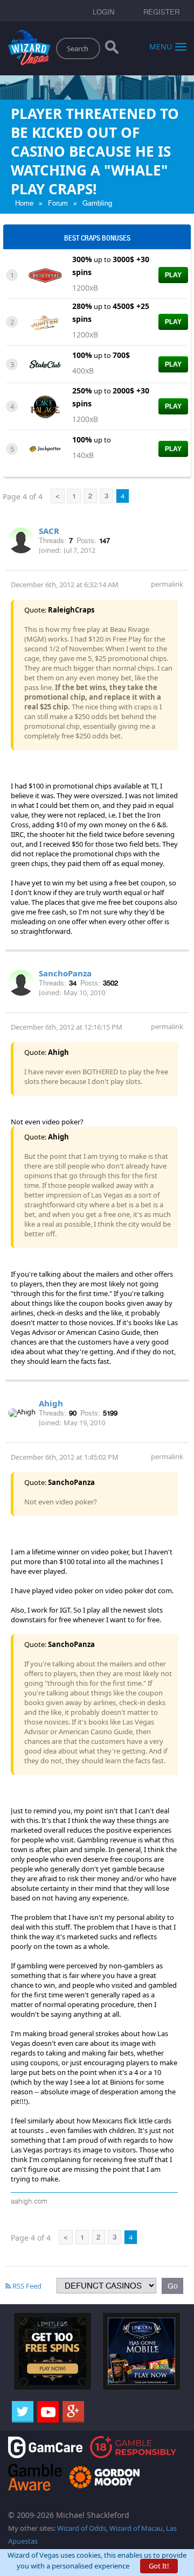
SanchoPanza (65, 973)
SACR (49, 531)
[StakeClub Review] (45, 363)
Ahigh (51, 1403)
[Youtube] (48, 2412)
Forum (58, 203)
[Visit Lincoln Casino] (141, 2350)
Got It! (159, 2566)
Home (24, 203)
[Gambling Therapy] (105, 2476)
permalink (167, 584)
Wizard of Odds (82, 2528)
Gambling (97, 203)
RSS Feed (26, 2286)
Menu (161, 46)
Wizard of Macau (136, 2528)
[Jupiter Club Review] (45, 321)
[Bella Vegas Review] (45, 275)
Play (173, 275)
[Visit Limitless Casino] (53, 2350)
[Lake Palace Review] (45, 406)
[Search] (112, 50)
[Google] (73, 2412)
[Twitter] (23, 2412)
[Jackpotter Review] (45, 448)
